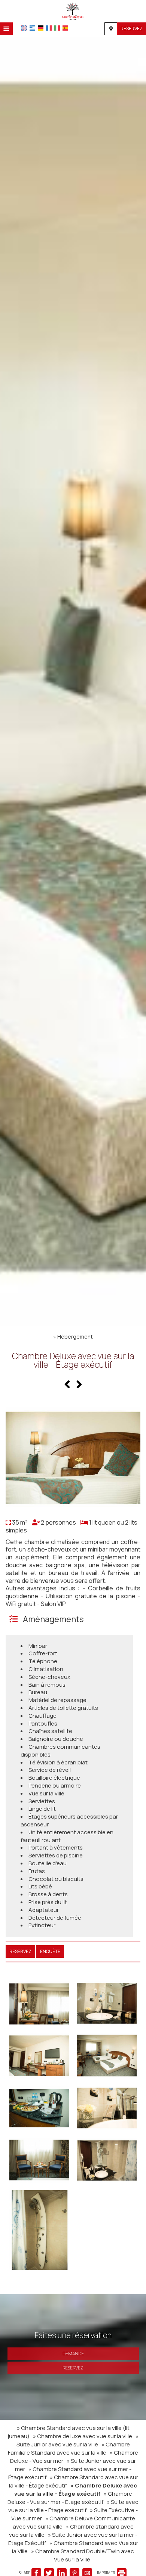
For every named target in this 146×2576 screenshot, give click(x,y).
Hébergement (75, 1337)
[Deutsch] (41, 28)
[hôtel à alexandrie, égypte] (73, 10)
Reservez (132, 29)
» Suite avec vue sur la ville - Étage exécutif (73, 2506)
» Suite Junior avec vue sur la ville (78, 2440)
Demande (73, 2354)
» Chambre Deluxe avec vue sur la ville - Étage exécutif (76, 2490)
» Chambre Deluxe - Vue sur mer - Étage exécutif (70, 2498)
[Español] (65, 28)
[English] (24, 28)
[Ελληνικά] (32, 28)
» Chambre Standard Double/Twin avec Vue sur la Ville (83, 2555)
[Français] (49, 28)
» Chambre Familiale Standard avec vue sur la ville (69, 2448)
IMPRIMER (106, 2573)
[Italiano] (57, 28)
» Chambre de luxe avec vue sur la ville (83, 2436)
